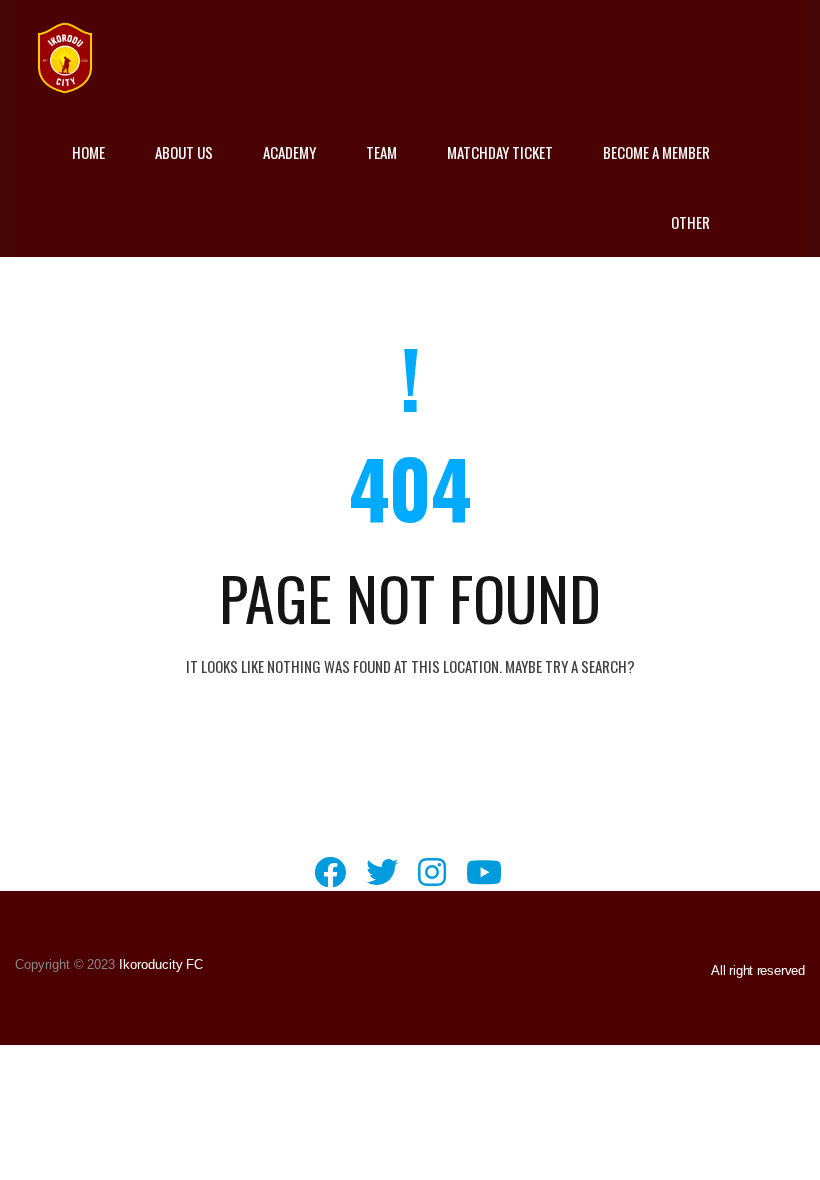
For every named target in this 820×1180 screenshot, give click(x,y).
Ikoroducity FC (159, 964)
